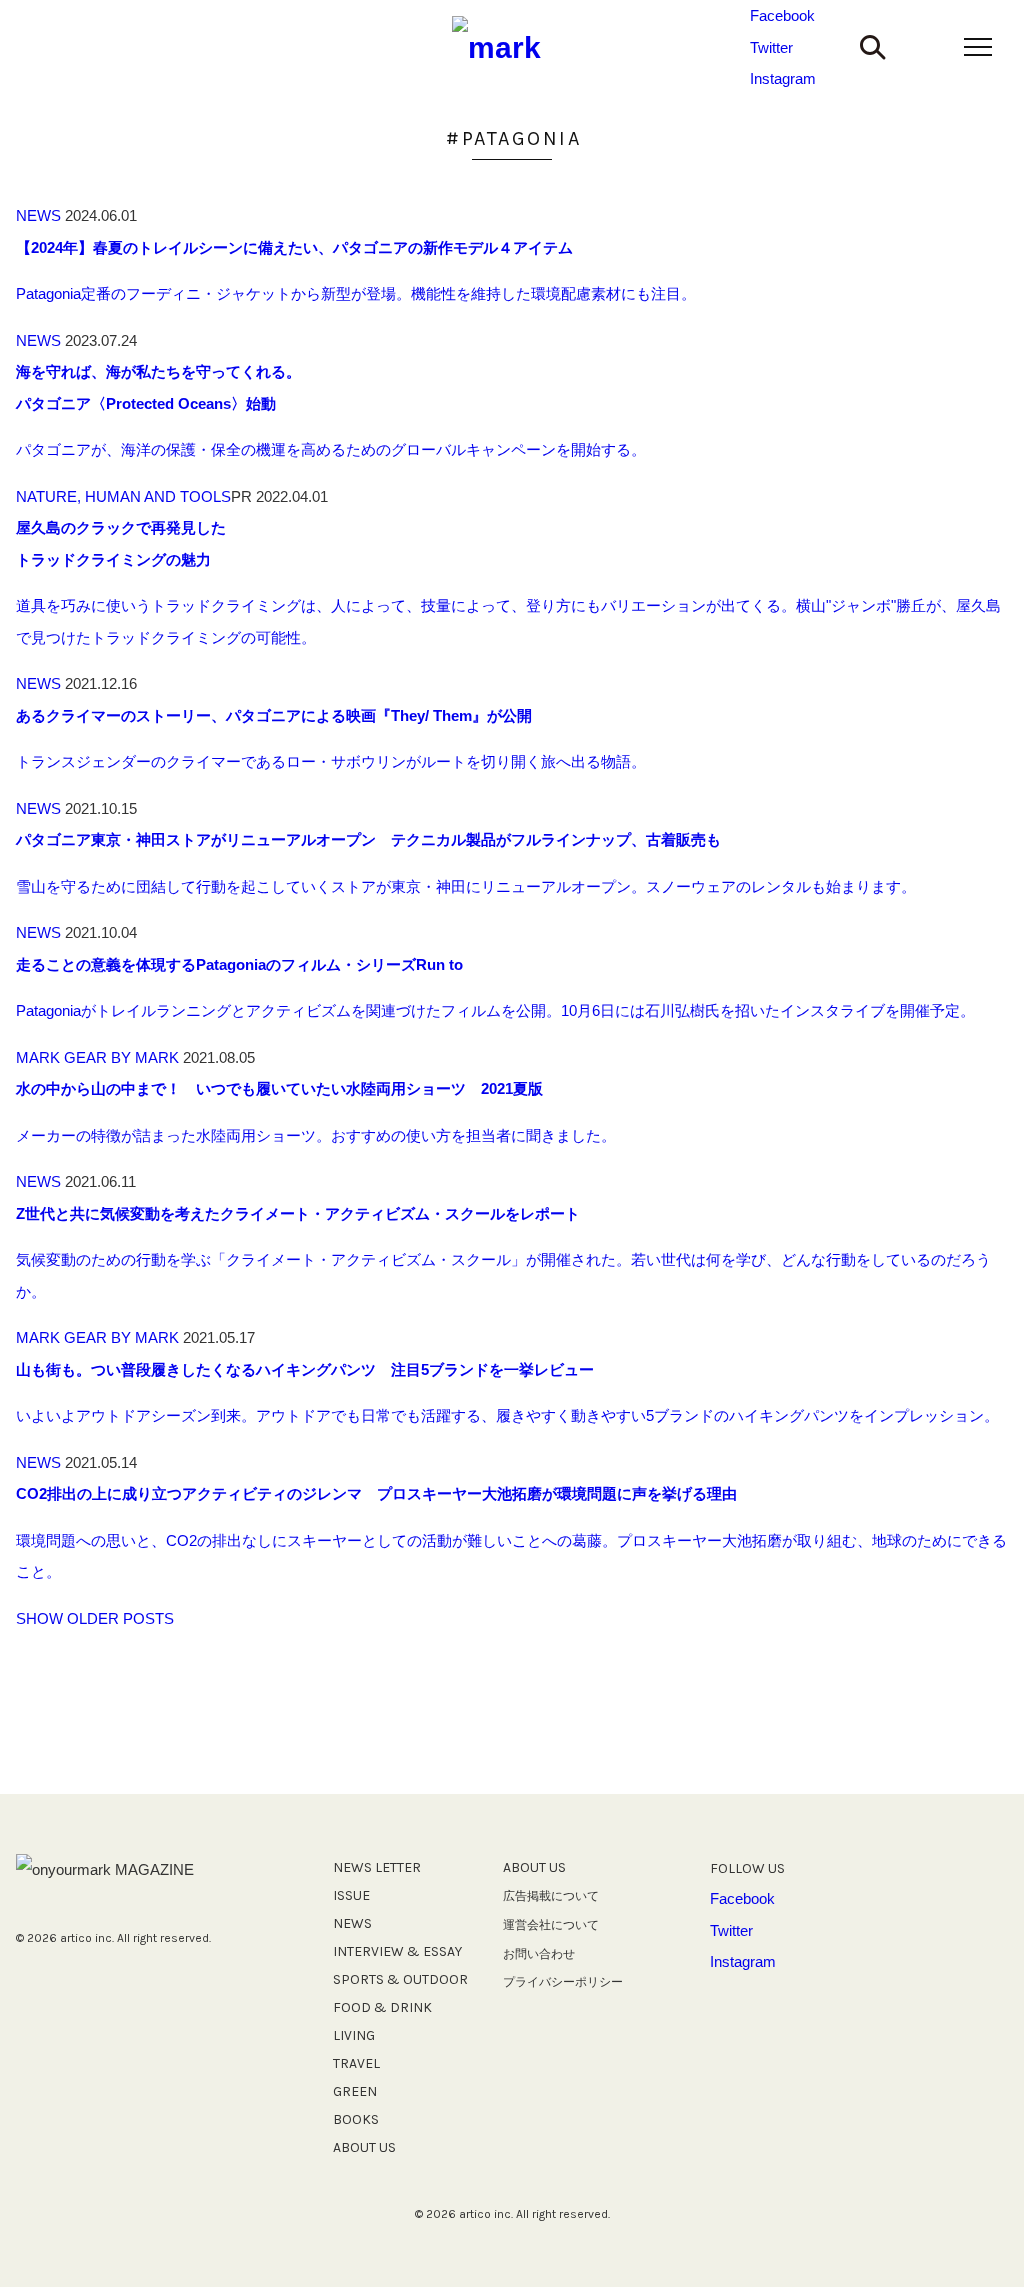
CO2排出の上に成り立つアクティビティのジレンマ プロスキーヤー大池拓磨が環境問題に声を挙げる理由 (376, 1493)
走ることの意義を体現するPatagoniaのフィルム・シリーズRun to (239, 964)
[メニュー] (978, 47)
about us (534, 1867)
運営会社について (551, 1925)
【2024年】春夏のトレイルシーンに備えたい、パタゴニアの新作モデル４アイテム (294, 247)
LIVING (354, 2035)
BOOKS (356, 2119)
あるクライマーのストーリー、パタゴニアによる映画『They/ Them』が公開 (274, 715)
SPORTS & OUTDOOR (400, 1979)
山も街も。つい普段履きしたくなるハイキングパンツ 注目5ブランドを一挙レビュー (305, 1369)
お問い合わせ (539, 1954)
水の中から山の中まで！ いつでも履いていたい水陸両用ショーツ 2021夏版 (279, 1088)
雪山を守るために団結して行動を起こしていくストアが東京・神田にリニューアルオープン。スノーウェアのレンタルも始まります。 (466, 886)
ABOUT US (364, 2147)
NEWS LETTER (377, 1867)
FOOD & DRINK (382, 2007)
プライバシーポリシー (563, 1982)
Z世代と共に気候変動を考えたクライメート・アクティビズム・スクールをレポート (298, 1213)
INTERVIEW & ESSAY (397, 1951)
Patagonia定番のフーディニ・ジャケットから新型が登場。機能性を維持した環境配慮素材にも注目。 (356, 293)
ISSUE (351, 1895)
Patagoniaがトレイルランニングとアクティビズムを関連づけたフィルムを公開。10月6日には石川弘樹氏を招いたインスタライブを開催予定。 (495, 1010)
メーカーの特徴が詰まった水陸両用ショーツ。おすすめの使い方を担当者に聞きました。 (316, 1135)
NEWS (38, 215)
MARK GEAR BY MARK (97, 1057)
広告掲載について (551, 1896)
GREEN (355, 2091)
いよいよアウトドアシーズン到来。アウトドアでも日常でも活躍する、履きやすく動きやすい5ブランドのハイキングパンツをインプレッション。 (507, 1415)
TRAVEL (356, 2063)
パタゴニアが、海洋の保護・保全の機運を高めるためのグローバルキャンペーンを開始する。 (331, 449)
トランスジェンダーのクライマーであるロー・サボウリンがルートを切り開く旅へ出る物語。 (331, 761)
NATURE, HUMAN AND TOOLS (123, 496)
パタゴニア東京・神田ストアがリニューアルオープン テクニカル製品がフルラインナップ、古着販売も (368, 839)
